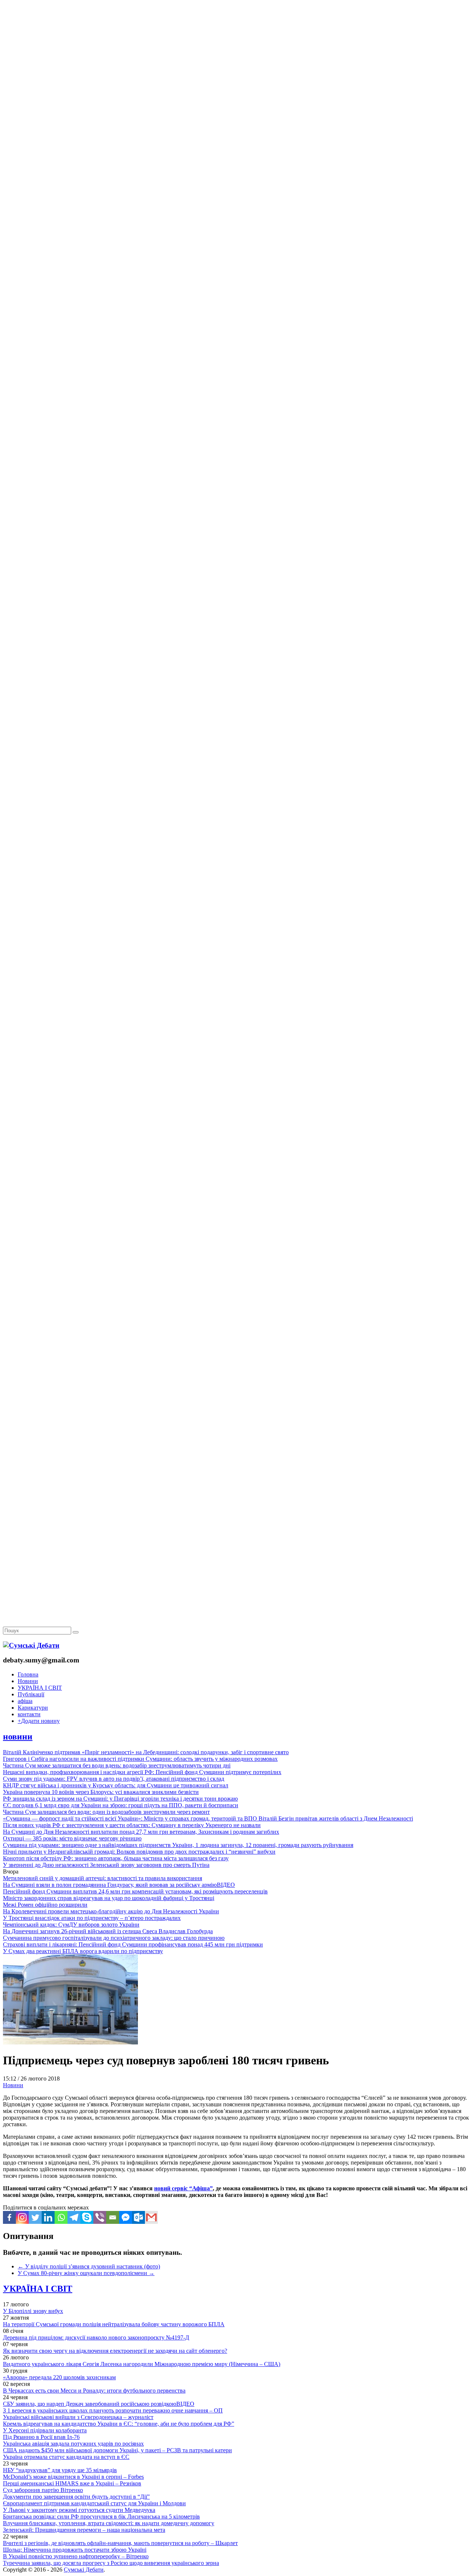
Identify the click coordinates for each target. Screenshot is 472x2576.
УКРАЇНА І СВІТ (40, 1688)
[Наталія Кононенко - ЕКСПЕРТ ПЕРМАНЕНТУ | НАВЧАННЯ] (236, 226)
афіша (25, 1701)
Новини (28, 1681)
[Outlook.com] (138, 2217)
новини (18, 1736)
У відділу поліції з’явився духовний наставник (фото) (89, 2266)
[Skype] (87, 2217)
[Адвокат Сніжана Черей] (236, 113)
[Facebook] (9, 2217)
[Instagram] (22, 2217)
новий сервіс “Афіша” (183, 2188)
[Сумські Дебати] (31, 1645)
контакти (29, 1714)
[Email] (113, 2217)
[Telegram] (74, 2217)
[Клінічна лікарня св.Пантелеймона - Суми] (236, 56)
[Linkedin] (48, 2217)
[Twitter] (35, 2217)
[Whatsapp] (61, 2217)
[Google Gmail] (151, 2217)
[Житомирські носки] (236, 170)
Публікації (31, 1694)
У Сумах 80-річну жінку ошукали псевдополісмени (86, 2273)
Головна (28, 1674)
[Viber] (100, 2217)
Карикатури (33, 1708)
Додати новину (39, 1721)
